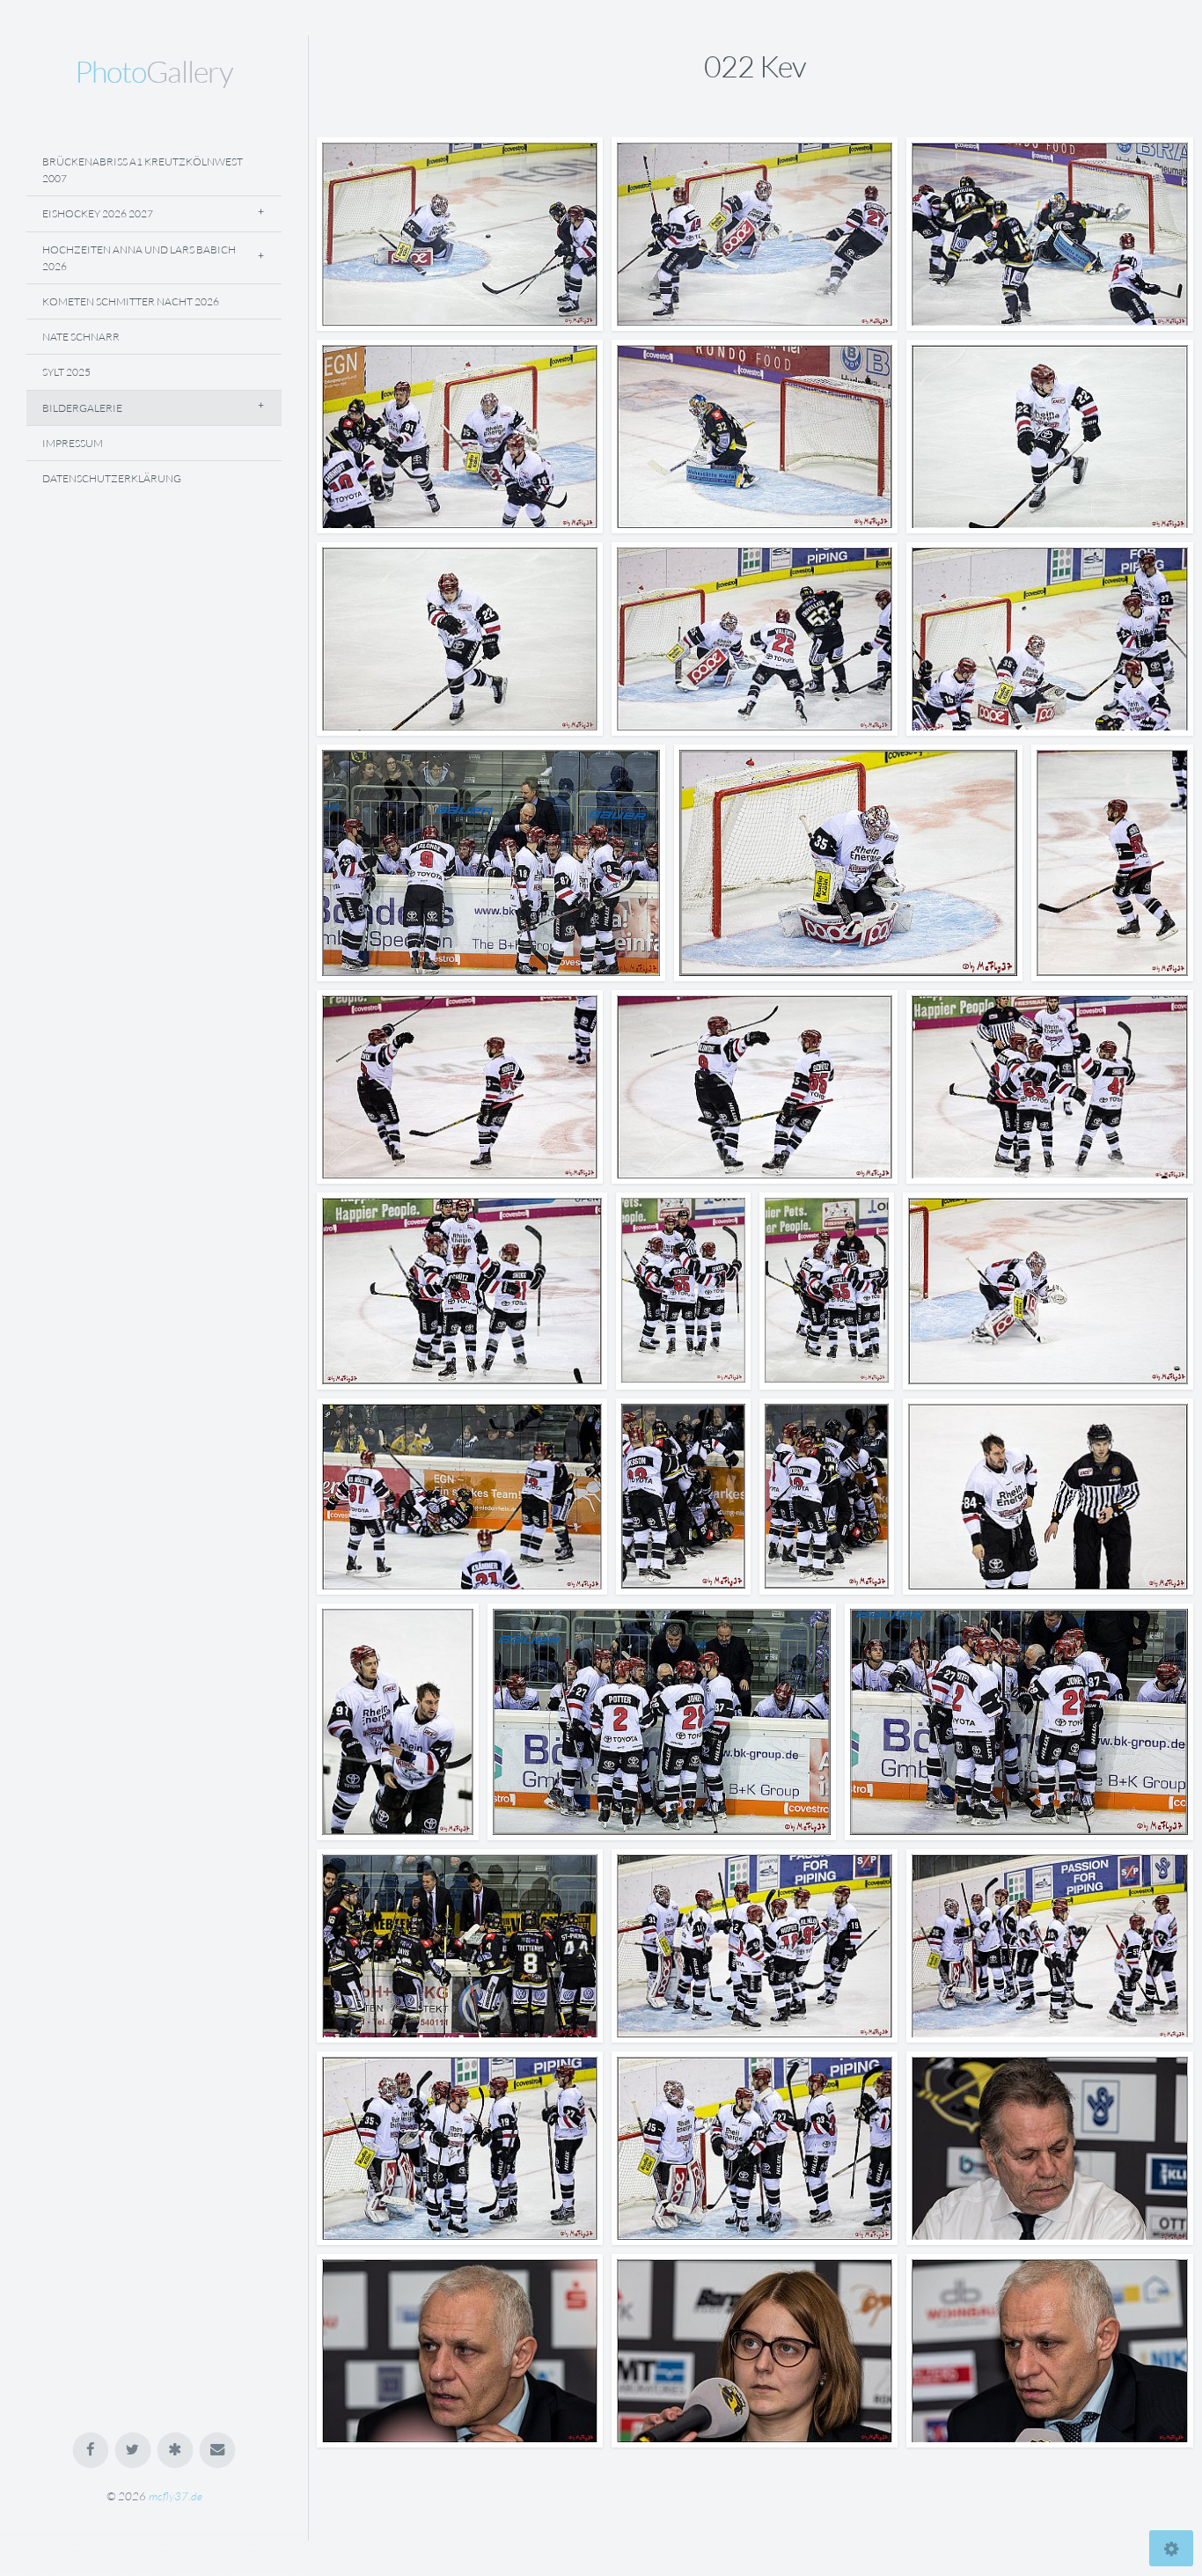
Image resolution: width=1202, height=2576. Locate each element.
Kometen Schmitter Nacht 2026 (131, 301)
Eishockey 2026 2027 (98, 213)
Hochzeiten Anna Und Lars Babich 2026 (139, 258)
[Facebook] (91, 2451)
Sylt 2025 (66, 372)
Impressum (73, 443)
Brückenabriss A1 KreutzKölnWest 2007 (143, 170)
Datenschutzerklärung (112, 478)
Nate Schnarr (81, 337)
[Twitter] (133, 2451)
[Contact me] (218, 2451)
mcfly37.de (176, 2496)
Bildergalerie (82, 408)
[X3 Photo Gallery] (176, 2451)
